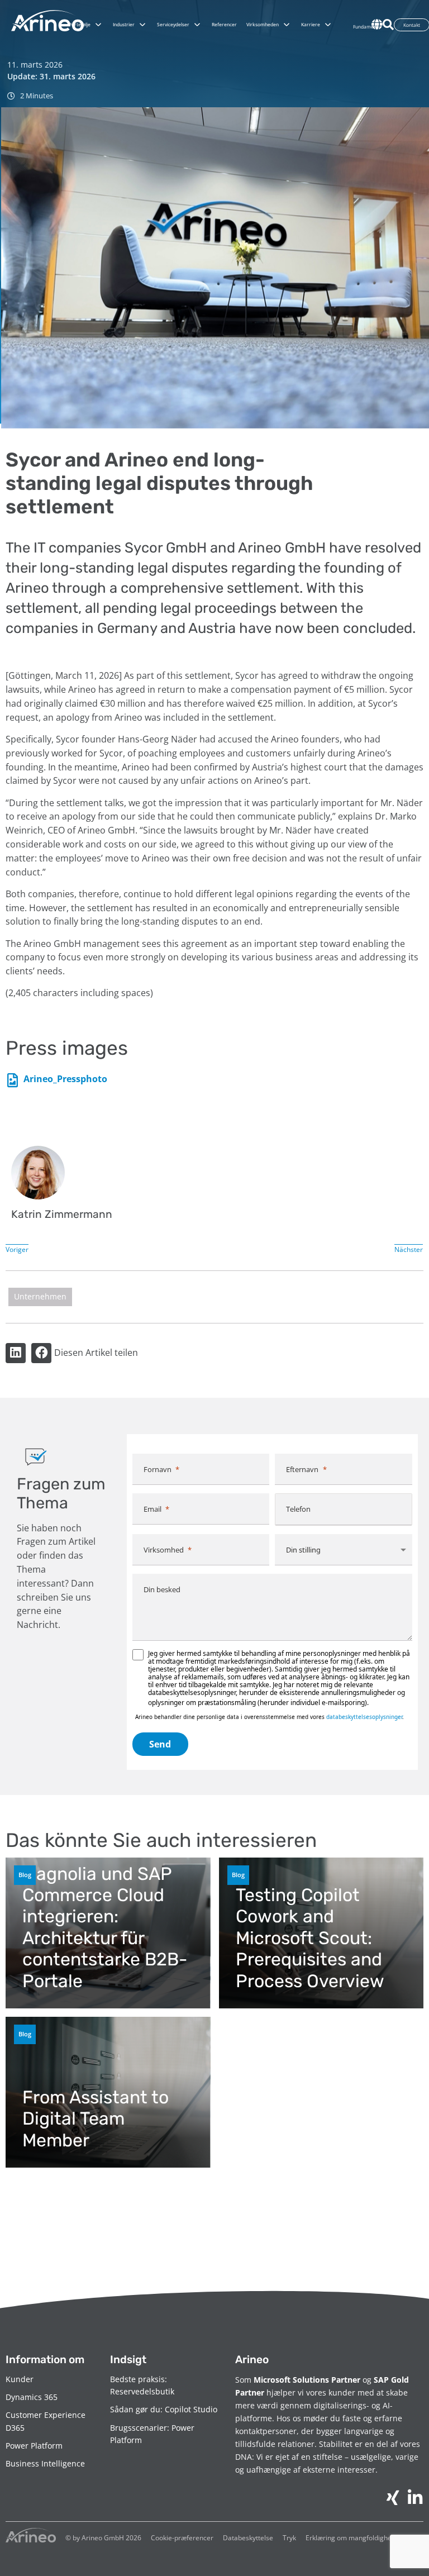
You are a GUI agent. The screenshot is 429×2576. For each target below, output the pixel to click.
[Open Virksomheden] (287, 25)
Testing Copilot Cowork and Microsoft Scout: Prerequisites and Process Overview (310, 1938)
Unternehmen (40, 1296)
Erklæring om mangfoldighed (351, 2538)
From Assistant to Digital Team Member (96, 2119)
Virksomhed (164, 1550)
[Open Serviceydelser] (197, 25)
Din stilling (303, 1550)
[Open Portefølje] (98, 25)
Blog (25, 1875)
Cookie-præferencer (182, 2538)
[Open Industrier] (142, 25)
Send (160, 1744)
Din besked (162, 1589)
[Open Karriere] (328, 25)
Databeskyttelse (248, 2538)
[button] (16, 1353)
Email (152, 1509)
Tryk (289, 2538)
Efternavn (302, 1469)
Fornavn (158, 1469)
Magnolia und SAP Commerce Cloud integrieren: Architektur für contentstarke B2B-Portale (105, 1927)
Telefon (298, 1509)
